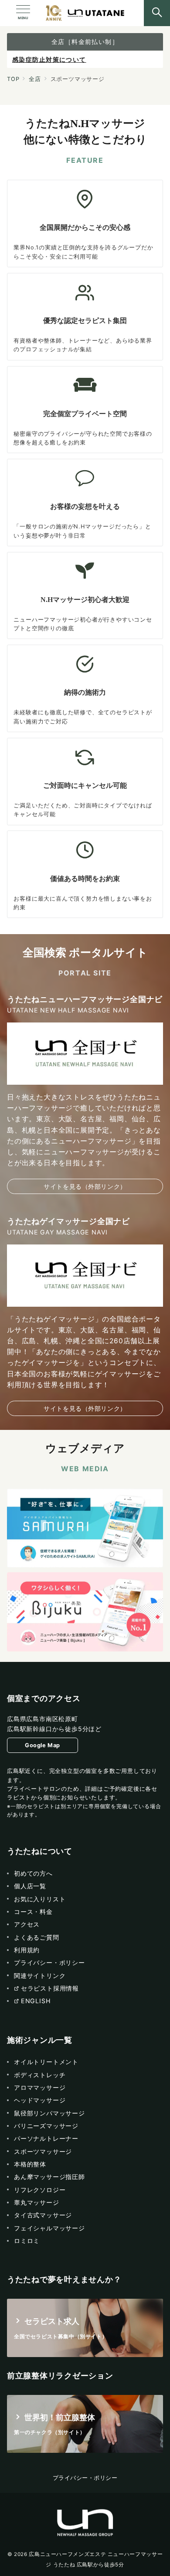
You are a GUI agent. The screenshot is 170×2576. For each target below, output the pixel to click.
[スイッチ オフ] (157, 13)
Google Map (42, 1745)
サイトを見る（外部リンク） (85, 1186)
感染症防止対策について (49, 59)
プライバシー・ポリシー (85, 2478)
